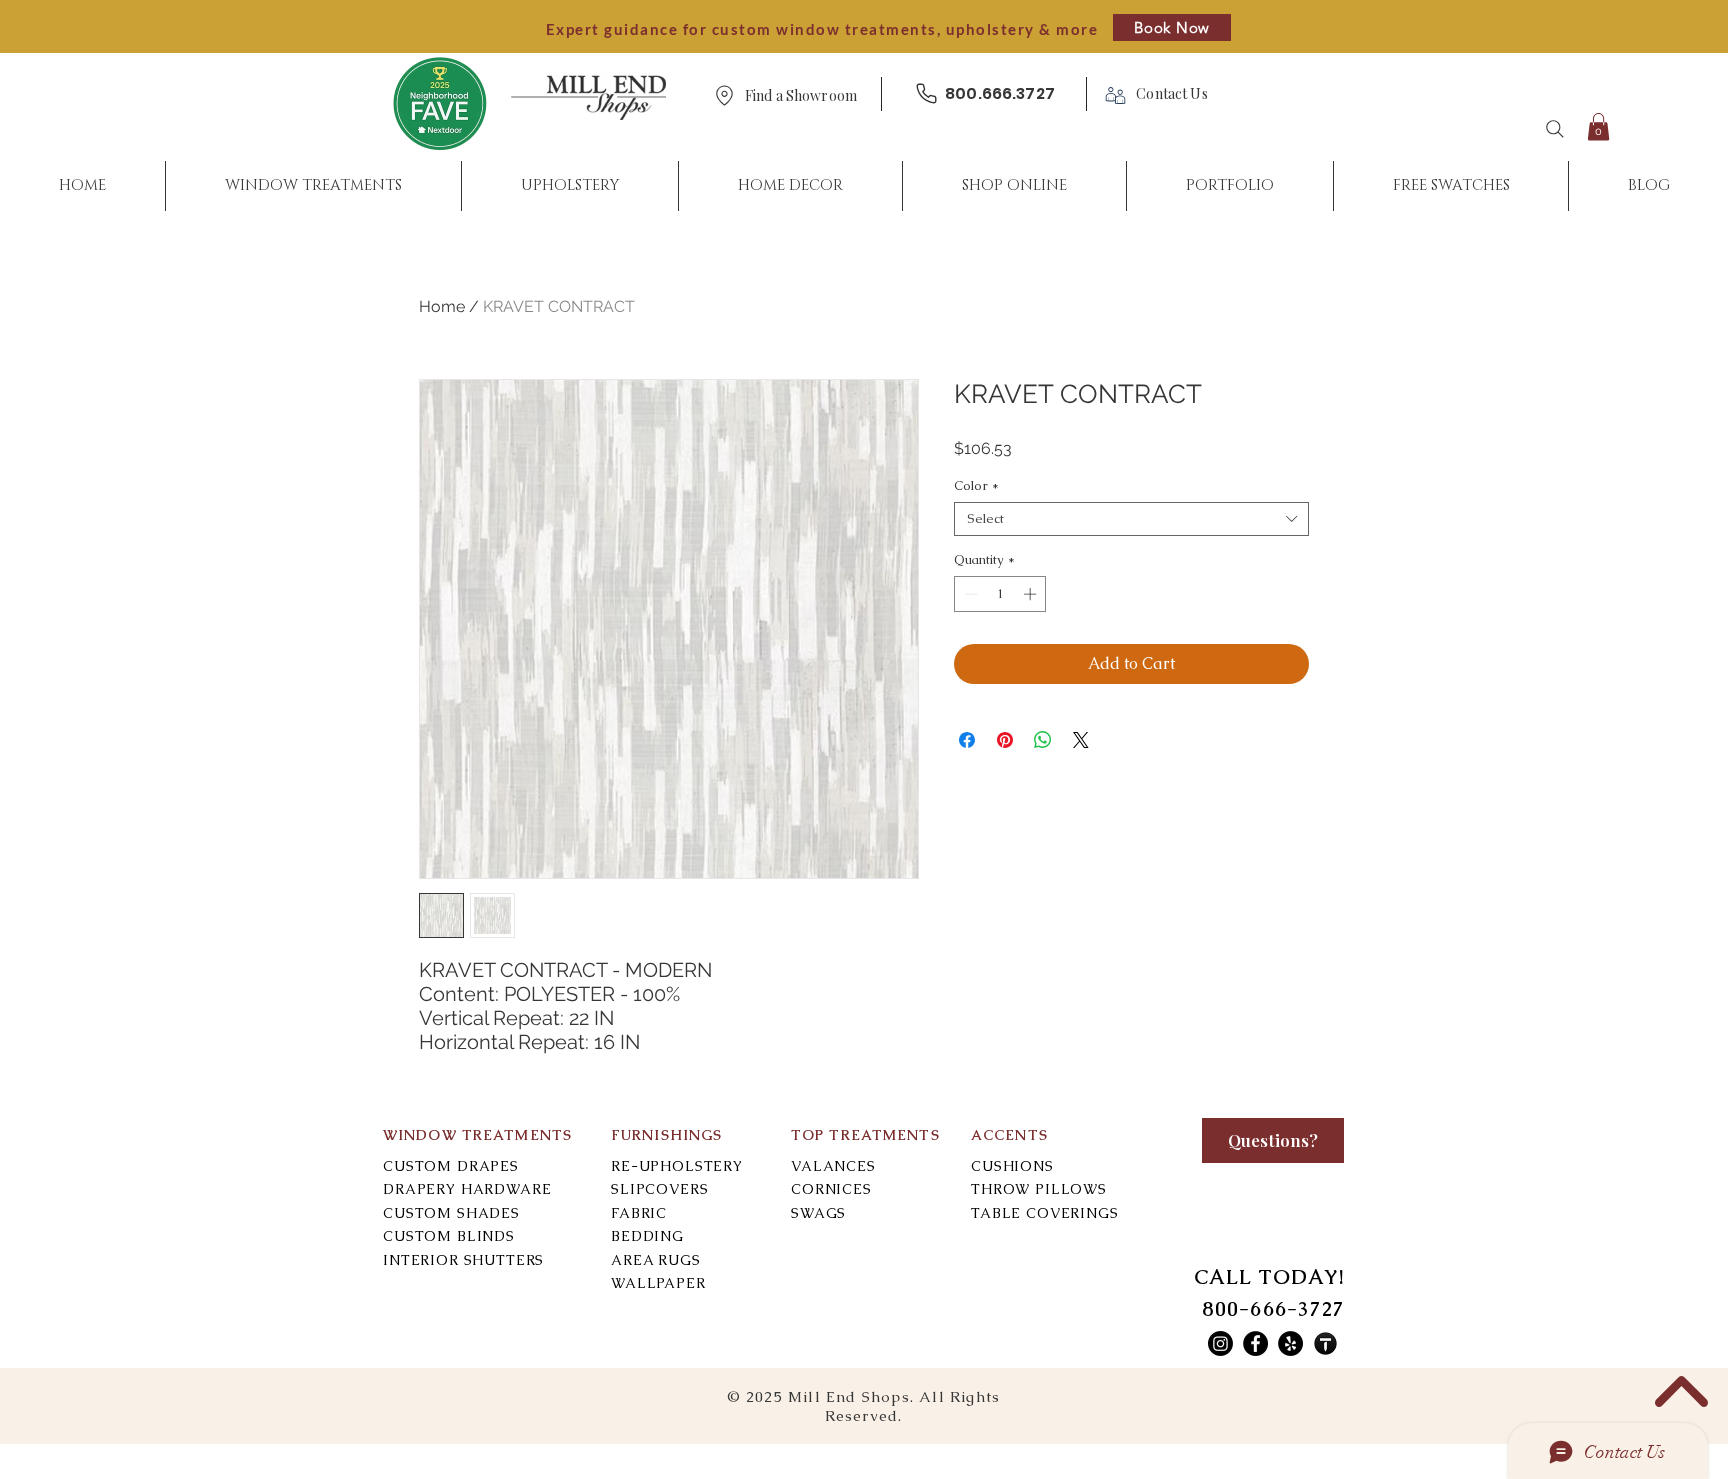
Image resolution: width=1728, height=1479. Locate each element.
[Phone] (926, 93)
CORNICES (831, 1189)
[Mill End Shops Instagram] (1220, 1343)
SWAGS (818, 1213)
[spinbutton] (1000, 594)
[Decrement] (969, 594)
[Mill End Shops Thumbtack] (1325, 1343)
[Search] (1555, 129)
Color (976, 486)
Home (442, 306)
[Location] (724, 95)
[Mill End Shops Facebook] (1255, 1343)
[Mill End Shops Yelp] (1290, 1343)
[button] (801, 96)
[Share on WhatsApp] (1043, 740)
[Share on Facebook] (967, 740)
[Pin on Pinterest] (1005, 740)
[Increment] (1032, 594)
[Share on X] (1081, 740)
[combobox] (1131, 519)
